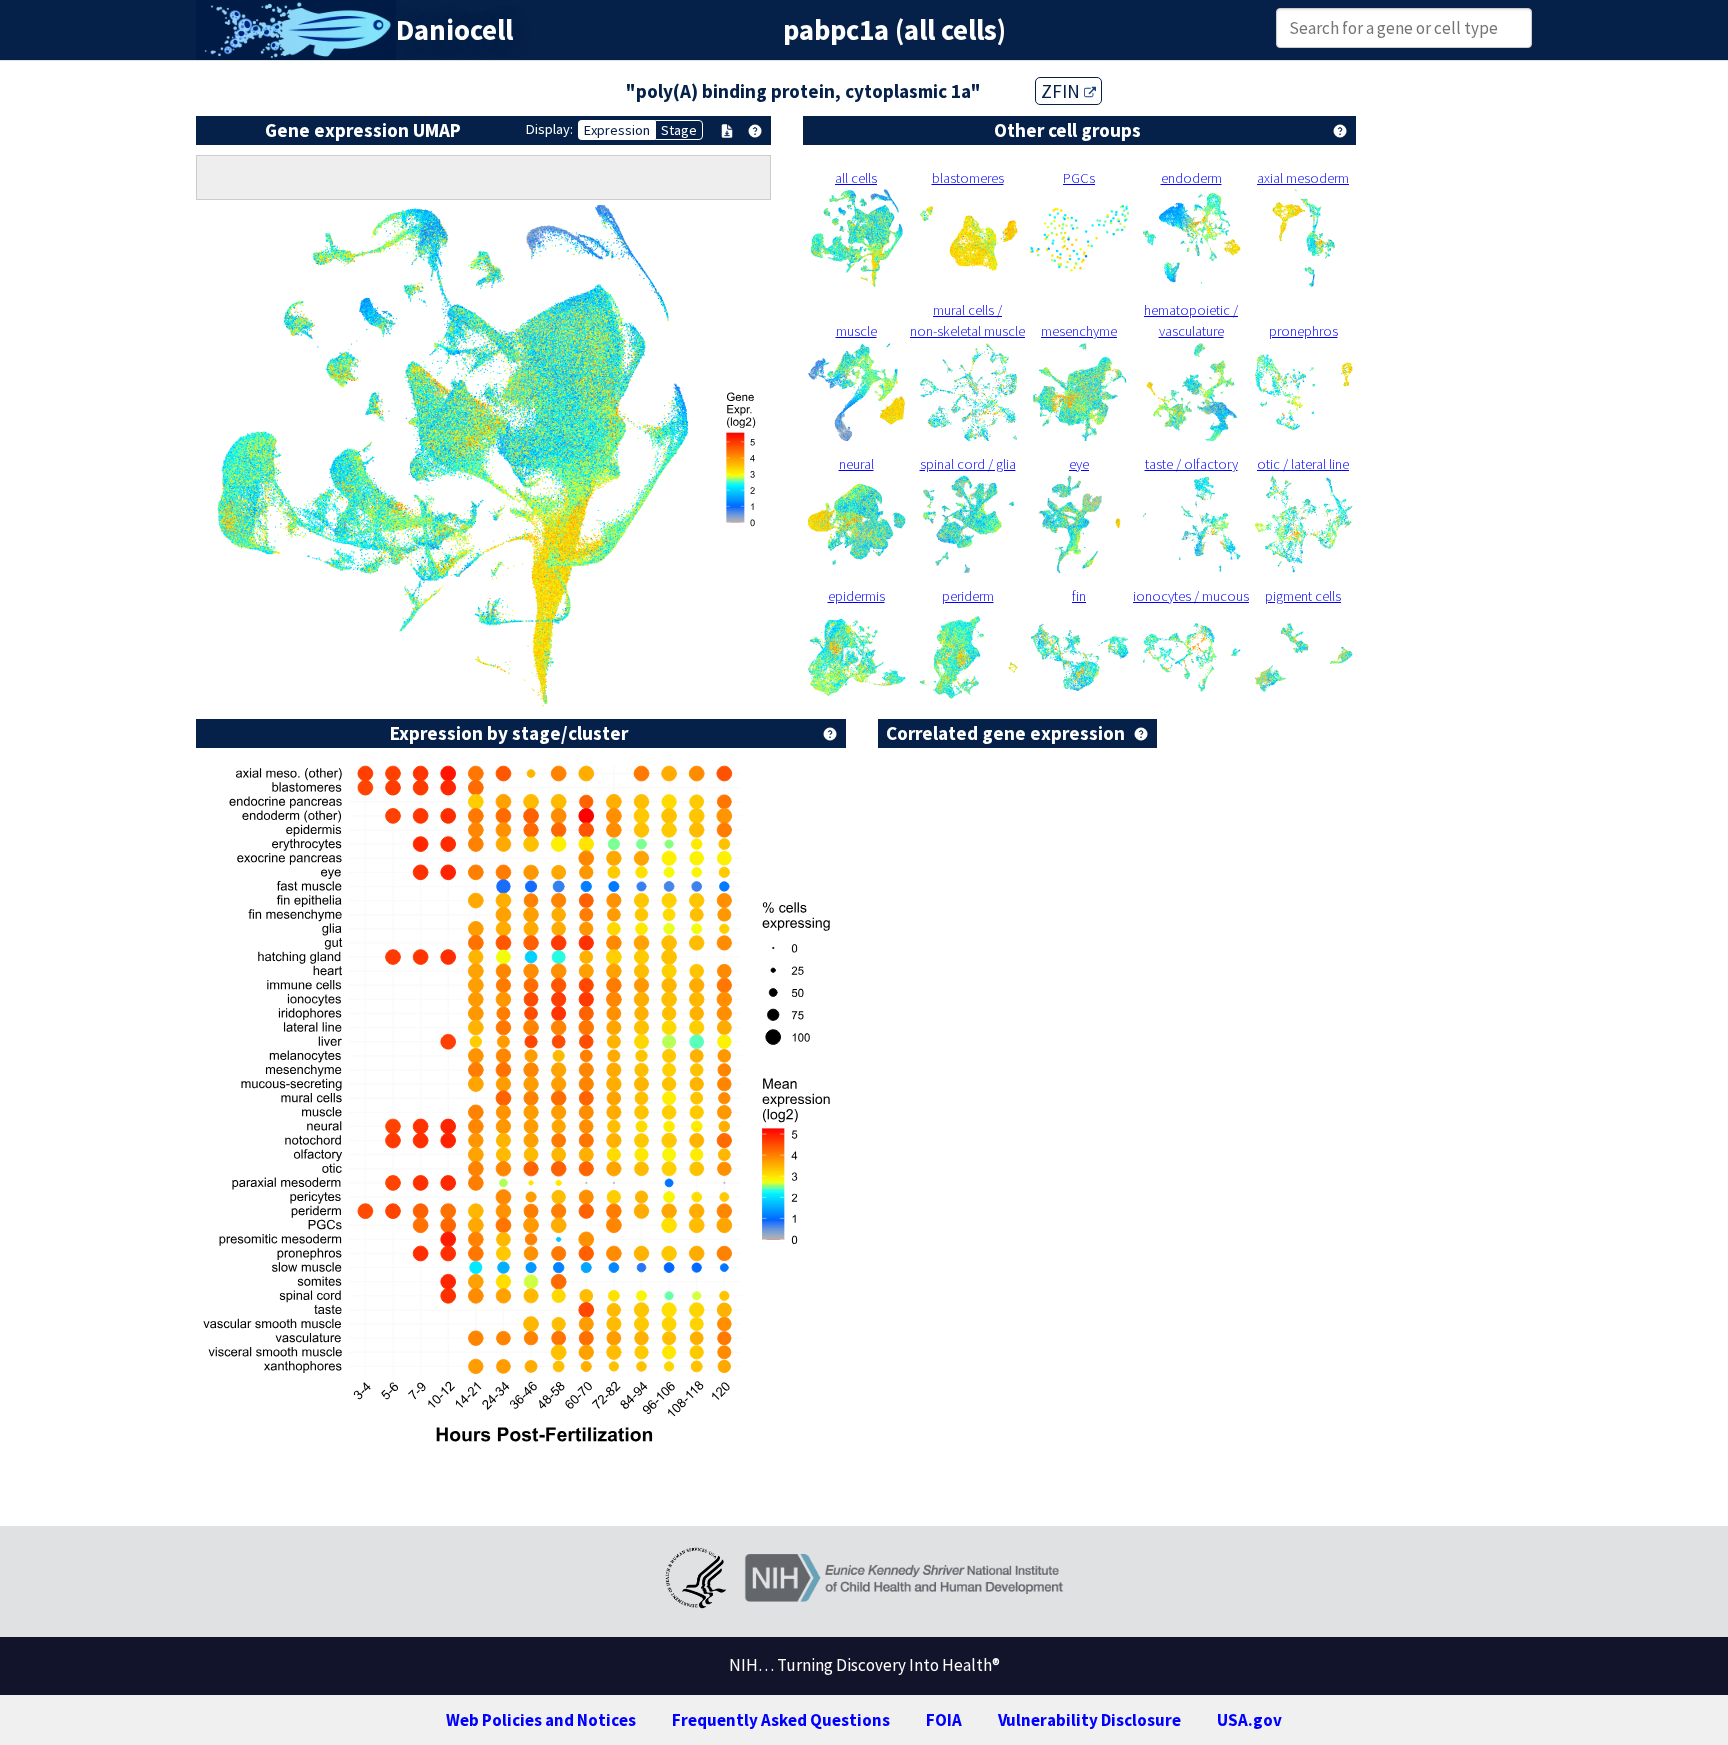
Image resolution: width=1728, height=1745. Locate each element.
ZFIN (1062, 91)
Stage (679, 130)
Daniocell (454, 30)
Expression (617, 130)
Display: (549, 129)
